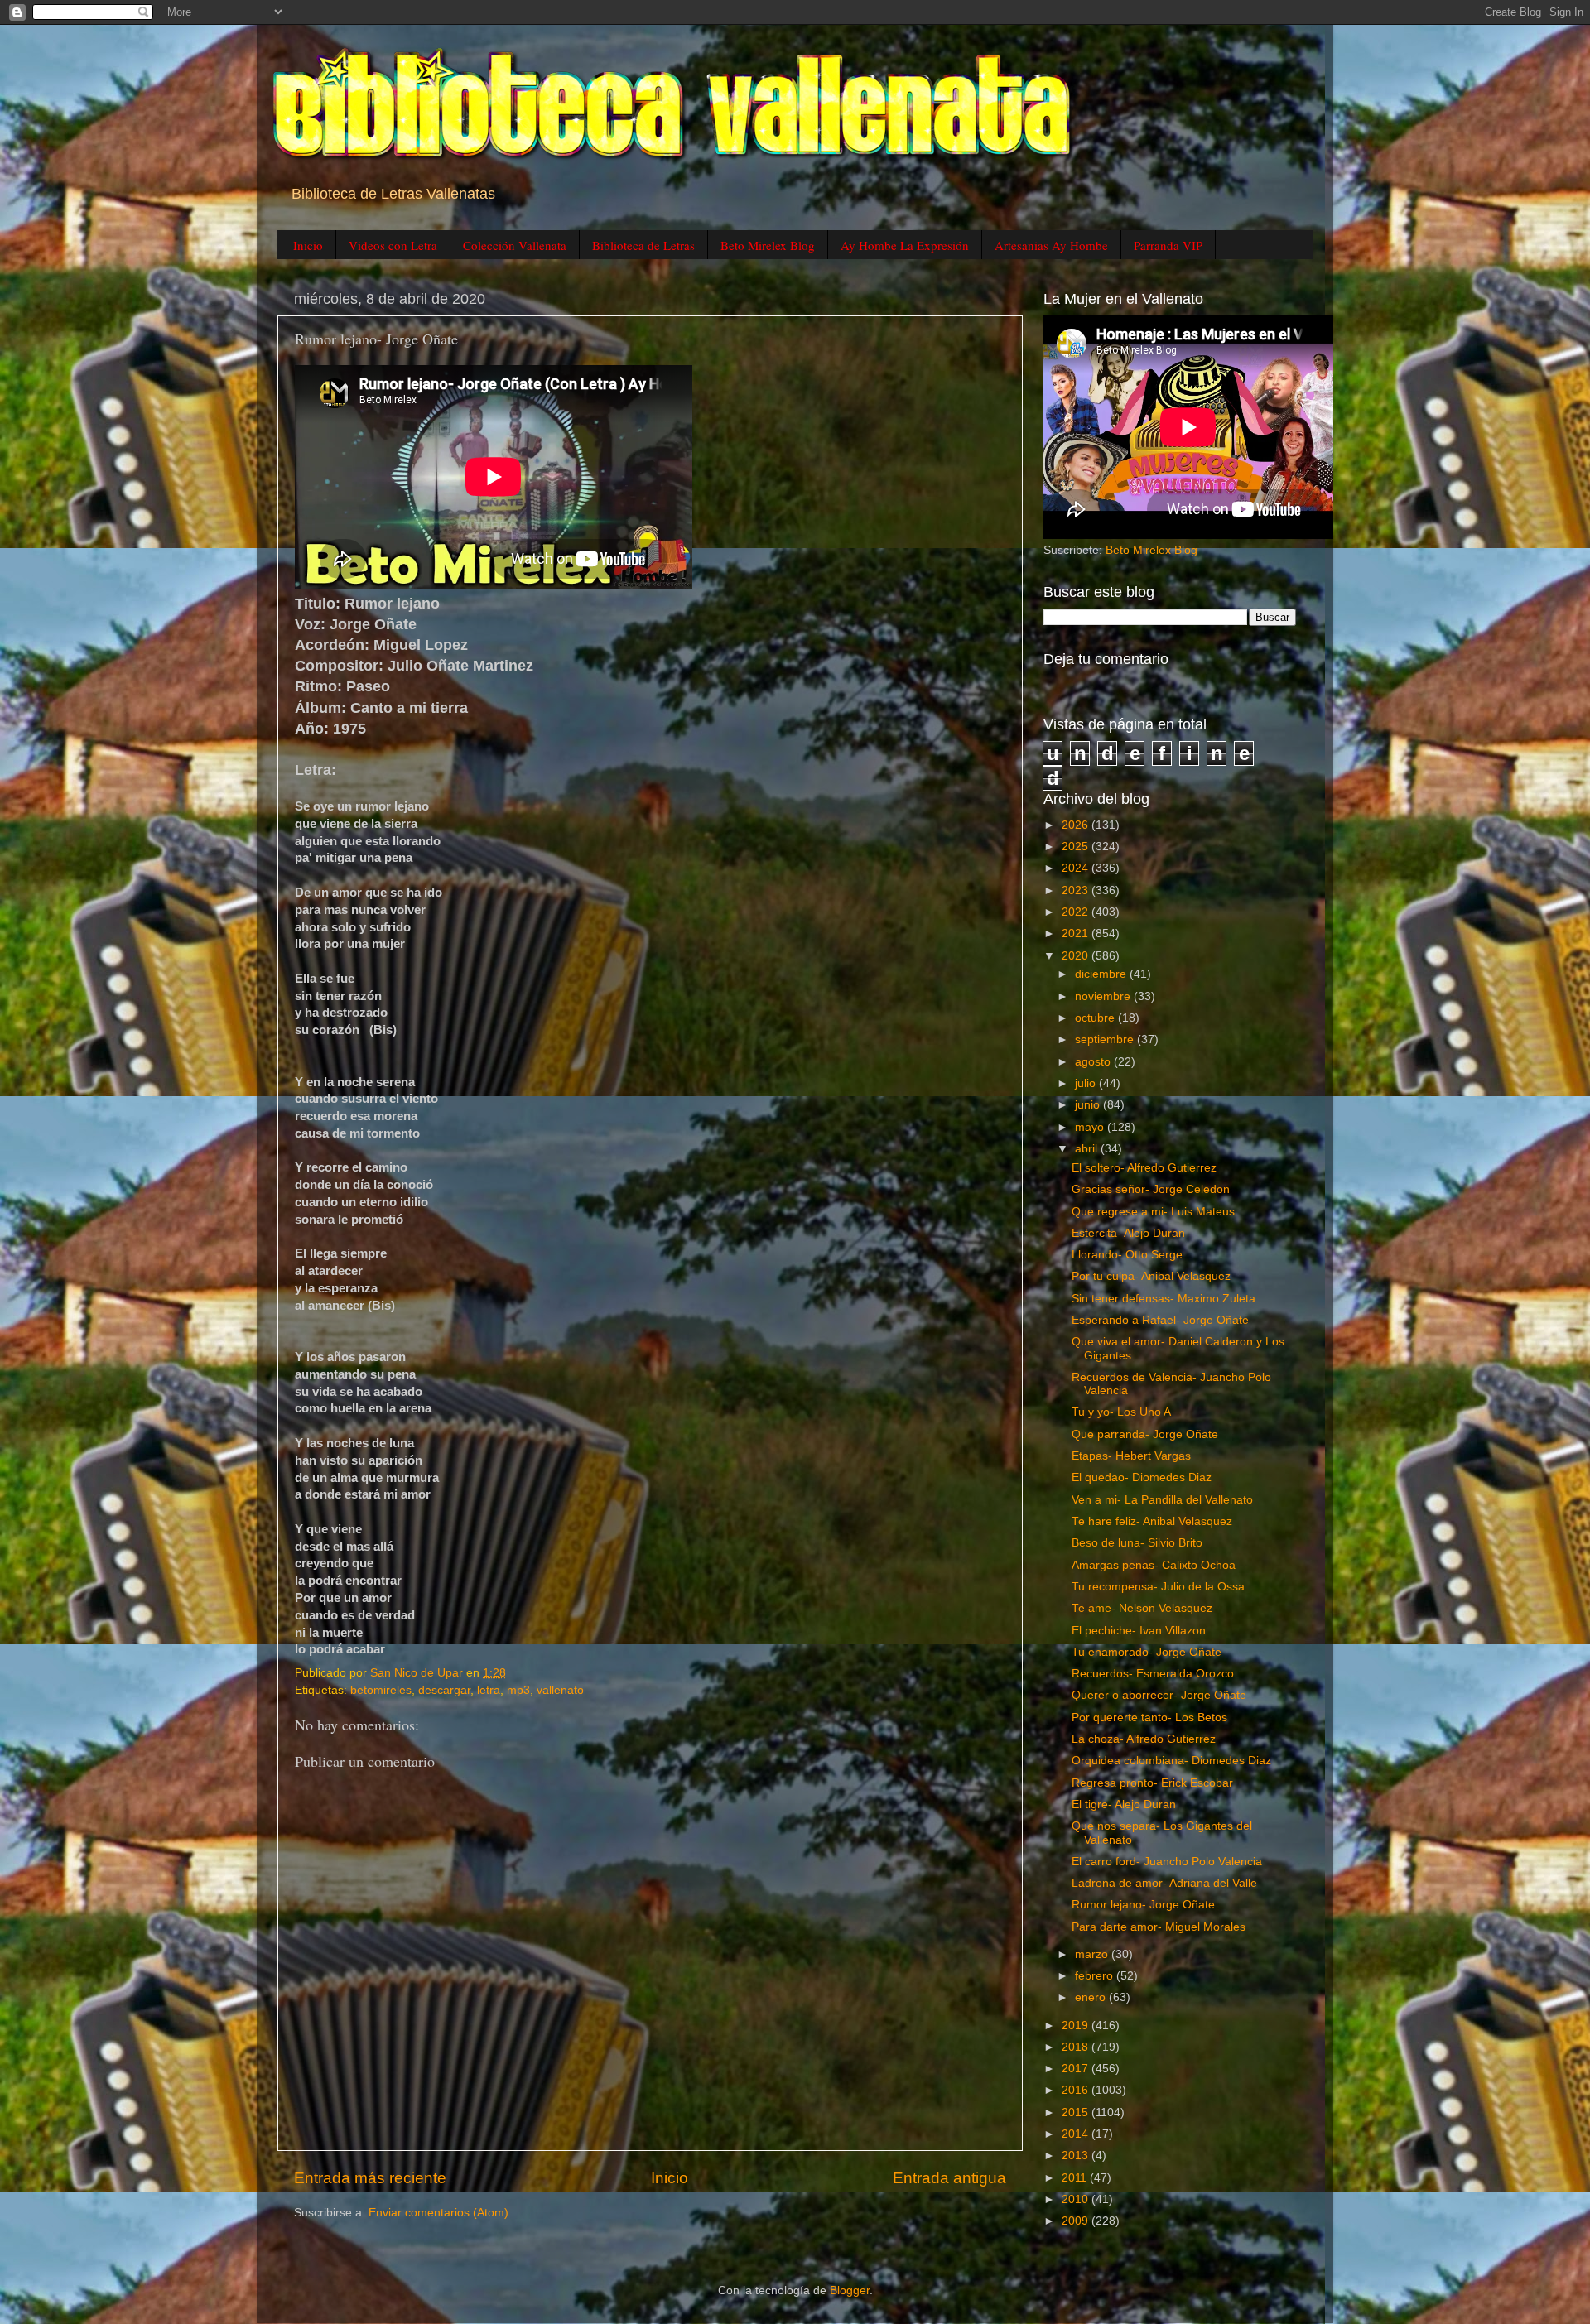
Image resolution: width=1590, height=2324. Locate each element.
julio (1087, 1083)
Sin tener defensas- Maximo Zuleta (1164, 1299)
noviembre (1104, 996)
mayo (1091, 1127)
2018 (1077, 2047)
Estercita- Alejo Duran (1128, 1233)
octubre (1096, 1018)
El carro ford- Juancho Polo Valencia (1167, 1862)
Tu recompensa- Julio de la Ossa (1158, 1587)
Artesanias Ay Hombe (1051, 245)
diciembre (1102, 974)
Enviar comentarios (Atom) (438, 2213)
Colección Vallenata (515, 245)
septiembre (1106, 1039)
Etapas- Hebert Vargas (1131, 1456)
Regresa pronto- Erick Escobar (1152, 1783)
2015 (1077, 2112)
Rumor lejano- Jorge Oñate (1143, 1905)
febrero (1096, 1976)
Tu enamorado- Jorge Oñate (1147, 1652)
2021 (1077, 933)
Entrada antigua (949, 2178)
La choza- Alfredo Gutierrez (1144, 1739)
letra (489, 1690)
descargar (444, 1690)
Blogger (850, 2290)
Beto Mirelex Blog (768, 245)
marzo (1093, 1954)
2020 (1077, 956)
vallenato (560, 1690)
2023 (1077, 890)
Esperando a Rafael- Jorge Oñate (1160, 1320)
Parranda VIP (1168, 245)
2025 (1077, 847)
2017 (1077, 2069)
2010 (1077, 2199)
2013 (1077, 2156)
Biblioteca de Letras (643, 245)
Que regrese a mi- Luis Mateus (1153, 1212)
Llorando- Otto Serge (1127, 1255)
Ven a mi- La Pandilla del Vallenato (1162, 1500)
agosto (1094, 1062)
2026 (1077, 825)
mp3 (518, 1690)
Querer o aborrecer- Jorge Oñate (1159, 1695)
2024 (1077, 868)
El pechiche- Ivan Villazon (1139, 1631)
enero (1092, 1997)
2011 (1076, 2178)
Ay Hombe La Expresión (905, 245)
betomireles (381, 1690)
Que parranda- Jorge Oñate (1145, 1434)
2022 (1077, 912)
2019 (1077, 2026)
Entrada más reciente (370, 2178)
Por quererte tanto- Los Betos (1149, 1718)
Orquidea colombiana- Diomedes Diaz (1171, 1761)
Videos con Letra (393, 245)
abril (1088, 1149)
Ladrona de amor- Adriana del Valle (1164, 1883)
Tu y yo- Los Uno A (1121, 1412)
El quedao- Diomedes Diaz (1142, 1477)
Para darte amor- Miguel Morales (1159, 1927)
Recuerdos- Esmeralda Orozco (1153, 1674)
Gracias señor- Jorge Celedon (1151, 1189)
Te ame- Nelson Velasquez (1142, 1608)
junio (1089, 1105)
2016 (1077, 2090)
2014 (1077, 2134)
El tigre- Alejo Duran (1124, 1804)
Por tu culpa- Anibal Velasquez (1151, 1276)
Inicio (308, 245)
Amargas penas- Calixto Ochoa (1154, 1565)
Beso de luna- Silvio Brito (1137, 1543)
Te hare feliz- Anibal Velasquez (1152, 1521)
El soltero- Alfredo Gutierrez (1144, 1168)
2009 (1077, 2221)
